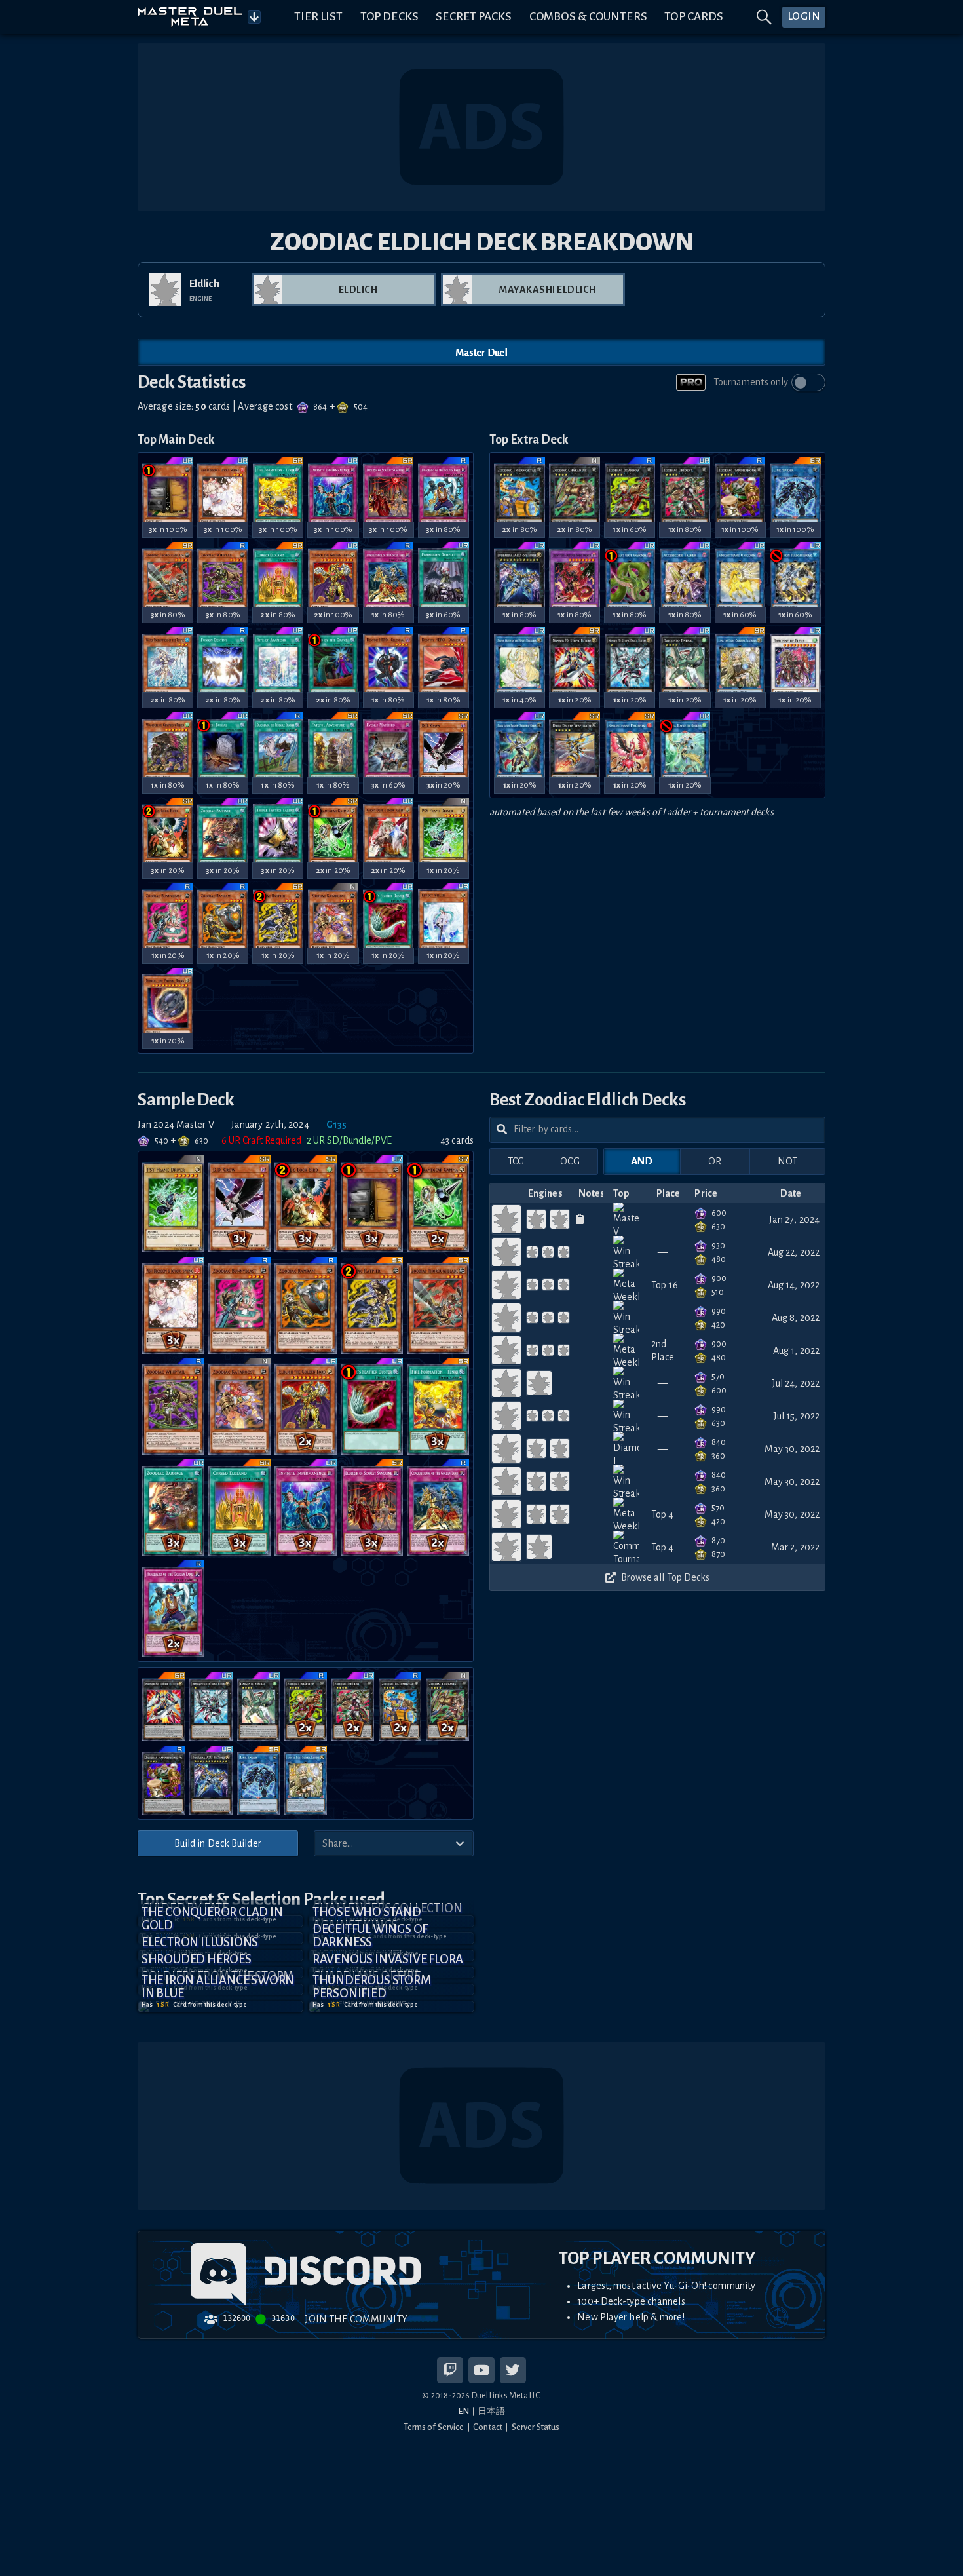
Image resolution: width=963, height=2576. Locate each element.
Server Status (536, 2427)
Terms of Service (434, 2427)
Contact (488, 2427)
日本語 (491, 2411)
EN (463, 2411)
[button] (220, 2007)
